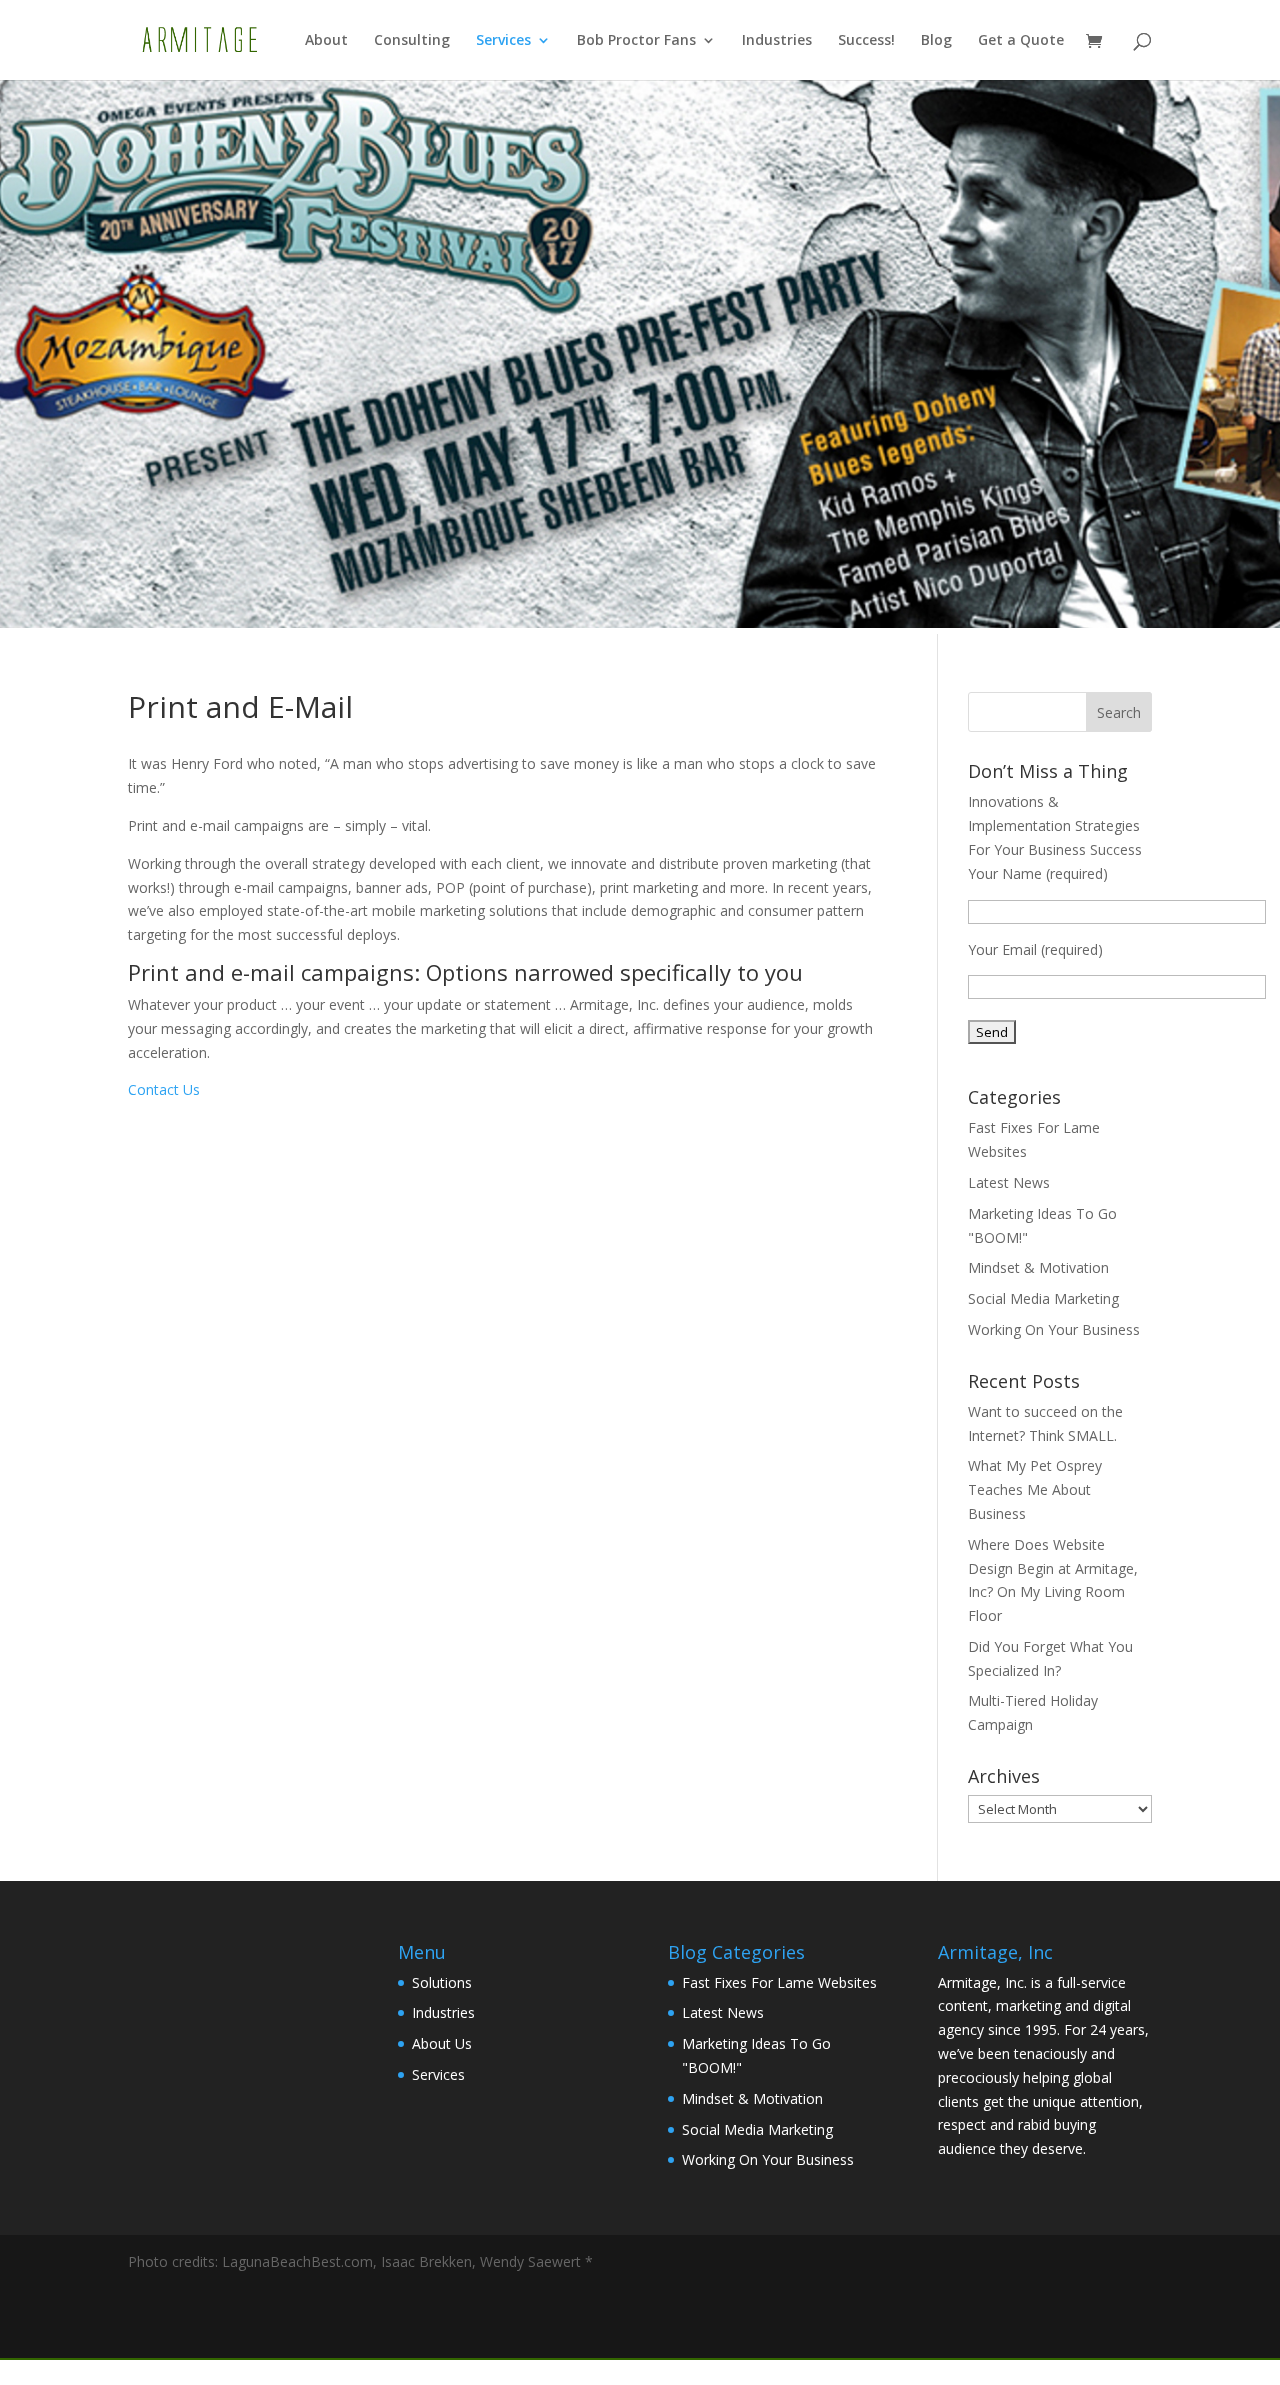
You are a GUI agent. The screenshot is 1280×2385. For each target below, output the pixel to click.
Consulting (412, 41)
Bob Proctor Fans (636, 41)
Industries (777, 41)
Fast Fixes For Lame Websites (779, 1982)
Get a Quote (1021, 41)
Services (503, 41)
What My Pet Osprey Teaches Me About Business (1035, 1489)
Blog (936, 41)
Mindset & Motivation (1038, 1267)
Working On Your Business (1054, 1329)
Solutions (442, 1982)
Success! (866, 41)
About (326, 41)
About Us (442, 2043)
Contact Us (164, 1089)
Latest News (1009, 1182)
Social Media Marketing (1043, 1298)
